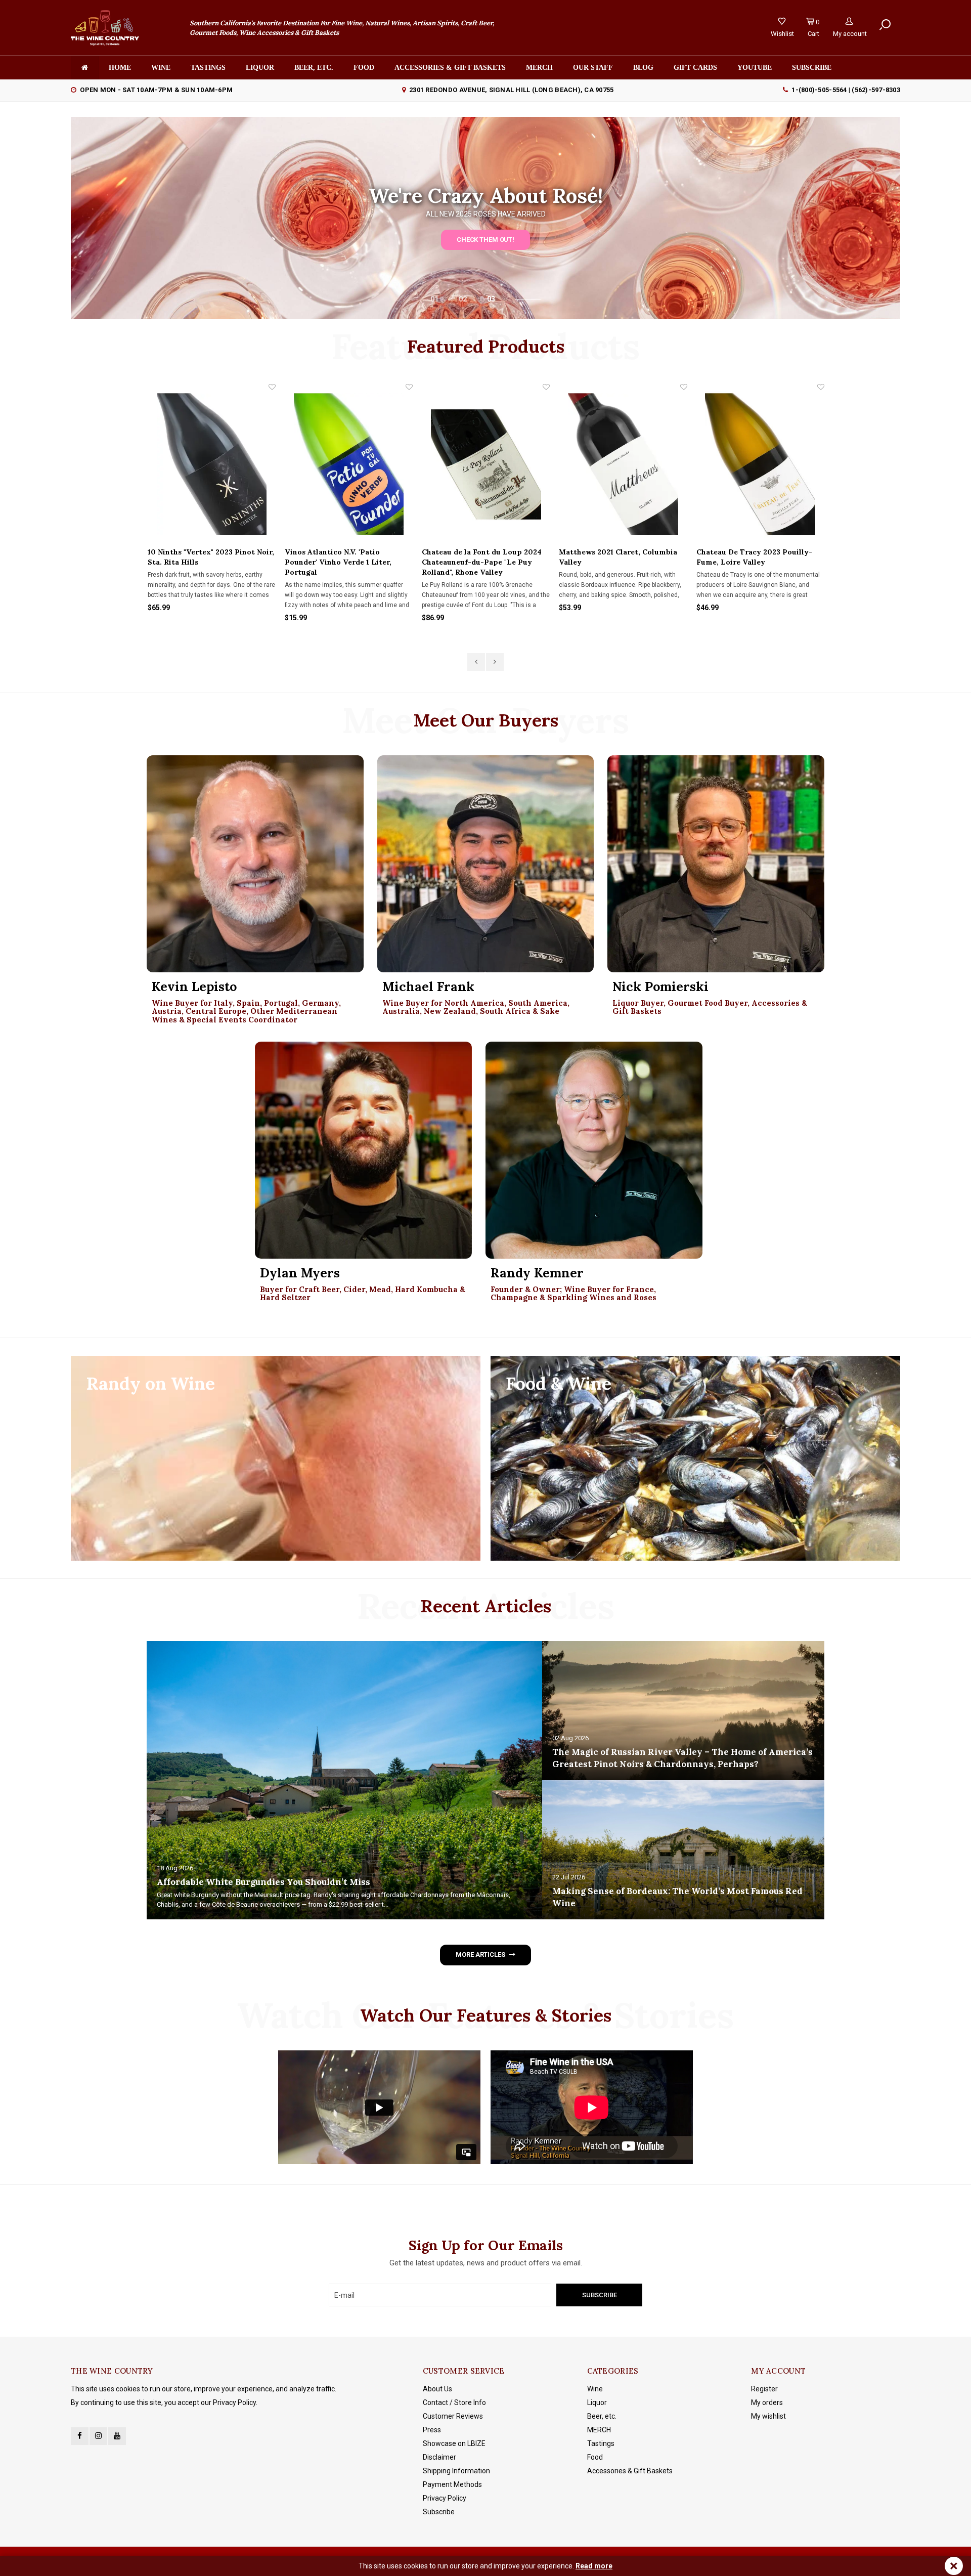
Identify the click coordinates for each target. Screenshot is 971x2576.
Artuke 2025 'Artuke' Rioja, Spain (755, 552)
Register (764, 2389)
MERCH (599, 2430)
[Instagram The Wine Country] (98, 2436)
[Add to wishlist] (272, 387)
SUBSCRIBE (812, 68)
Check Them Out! (485, 240)
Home (120, 68)
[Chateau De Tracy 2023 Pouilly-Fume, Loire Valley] (623, 464)
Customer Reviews (453, 2416)
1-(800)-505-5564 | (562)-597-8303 (846, 90)
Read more (594, 2566)
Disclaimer (439, 2457)
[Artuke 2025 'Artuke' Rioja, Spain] (760, 464)
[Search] (885, 25)
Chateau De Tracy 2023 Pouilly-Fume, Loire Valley (617, 557)
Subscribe (439, 2512)
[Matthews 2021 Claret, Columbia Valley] (485, 464)
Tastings (208, 68)
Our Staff (593, 68)
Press (432, 2430)
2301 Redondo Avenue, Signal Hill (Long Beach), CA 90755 (511, 90)
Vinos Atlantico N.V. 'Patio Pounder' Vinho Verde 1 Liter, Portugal (201, 562)
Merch (539, 68)
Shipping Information (456, 2471)
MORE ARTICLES (480, 1955)
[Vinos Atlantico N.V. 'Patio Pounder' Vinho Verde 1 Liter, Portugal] (211, 464)
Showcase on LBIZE (454, 2443)
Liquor (260, 68)
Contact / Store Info (454, 2402)
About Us (437, 2389)
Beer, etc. (314, 68)
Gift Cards (695, 68)
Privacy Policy (445, 2498)
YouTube (755, 68)
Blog (643, 68)
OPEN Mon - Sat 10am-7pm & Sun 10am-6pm (156, 90)
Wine (161, 68)
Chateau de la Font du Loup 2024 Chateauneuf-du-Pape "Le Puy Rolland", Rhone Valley (344, 562)
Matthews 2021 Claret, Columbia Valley (480, 557)
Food (364, 68)
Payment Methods (452, 2484)
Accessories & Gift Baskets (450, 68)
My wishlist (768, 2416)
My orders (767, 2402)
